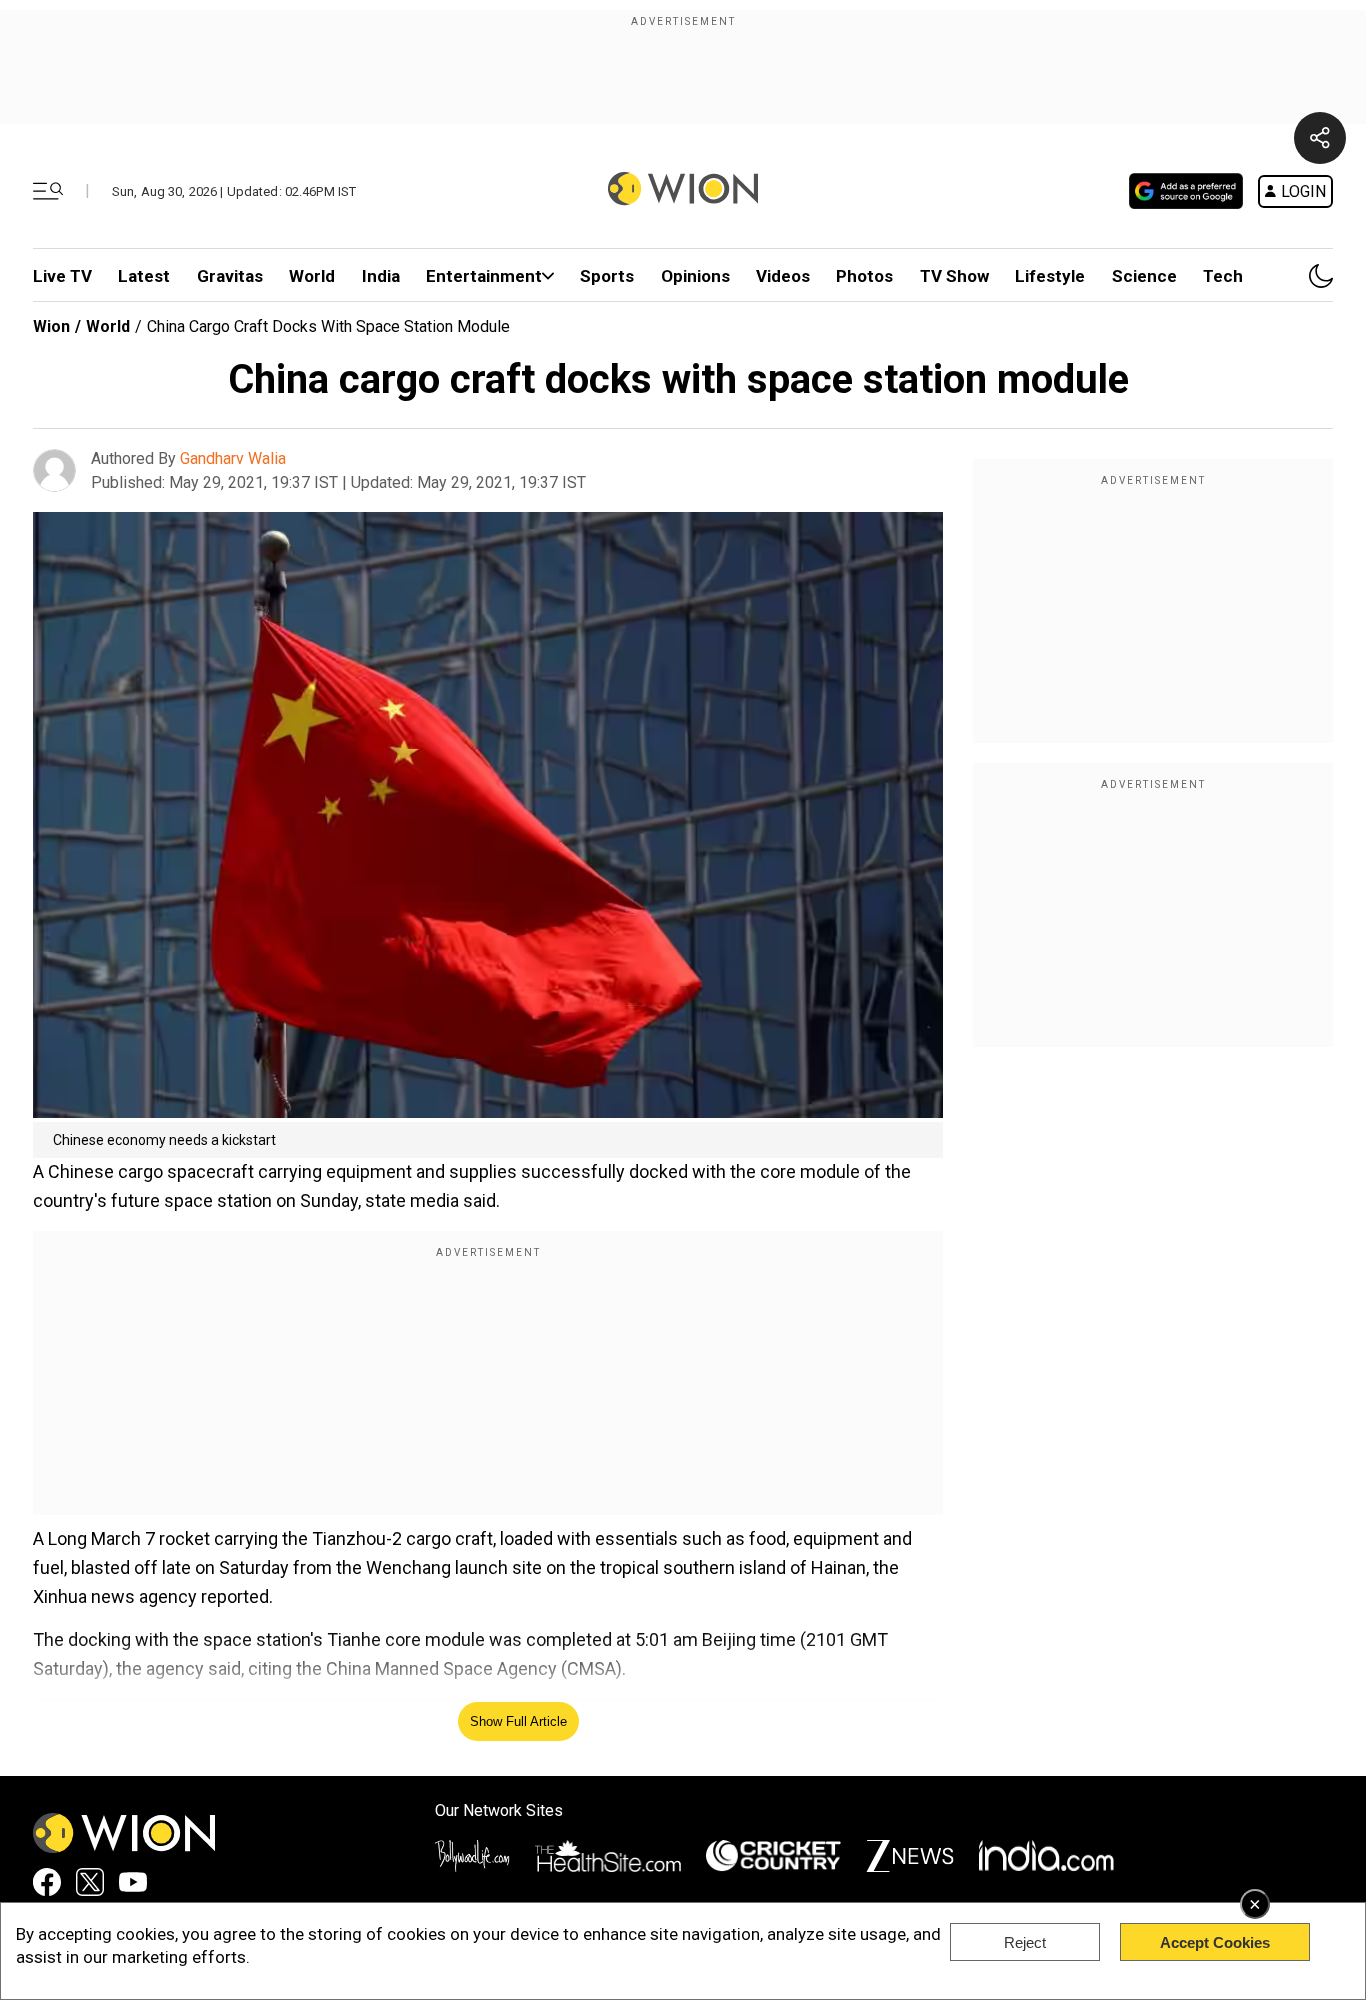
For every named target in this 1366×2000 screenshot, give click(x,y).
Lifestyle (1050, 276)
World (312, 276)
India (381, 276)
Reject (1025, 1942)
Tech (1223, 276)
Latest (144, 276)
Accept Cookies (1215, 1942)
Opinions (695, 276)
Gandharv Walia (233, 458)
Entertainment (484, 276)
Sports (607, 276)
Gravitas (230, 276)
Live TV (62, 276)
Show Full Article (518, 1721)
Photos (864, 276)
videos (783, 276)
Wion (51, 326)
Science (1144, 276)
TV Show (954, 276)
